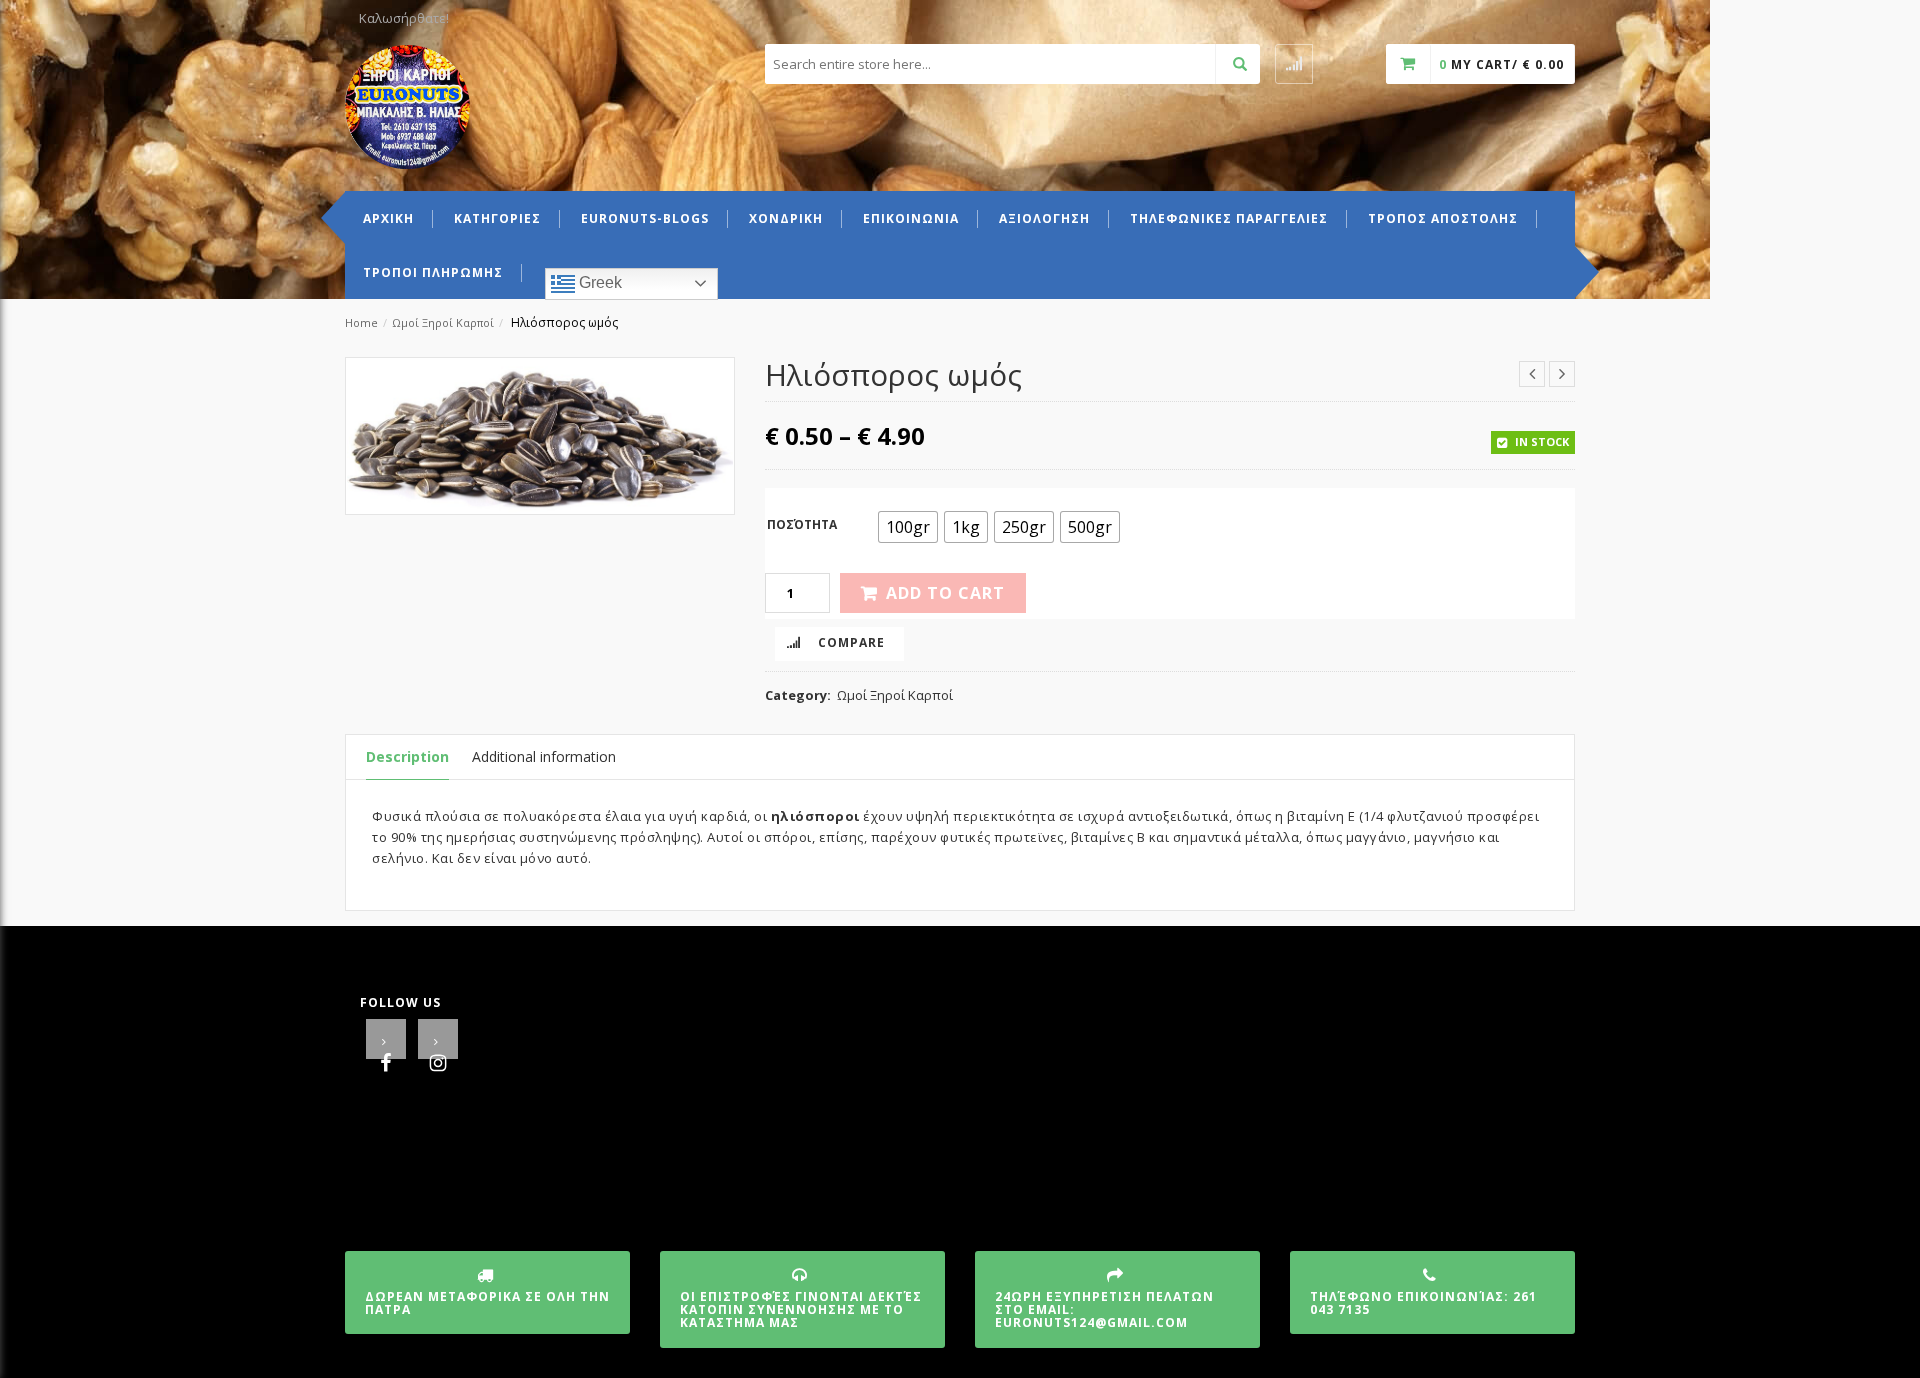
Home (361, 322)
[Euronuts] (407, 105)
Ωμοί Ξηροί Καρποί (443, 322)
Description (407, 756)
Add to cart (945, 593)
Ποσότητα (802, 524)
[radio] (908, 527)
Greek (598, 282)
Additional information (544, 756)
